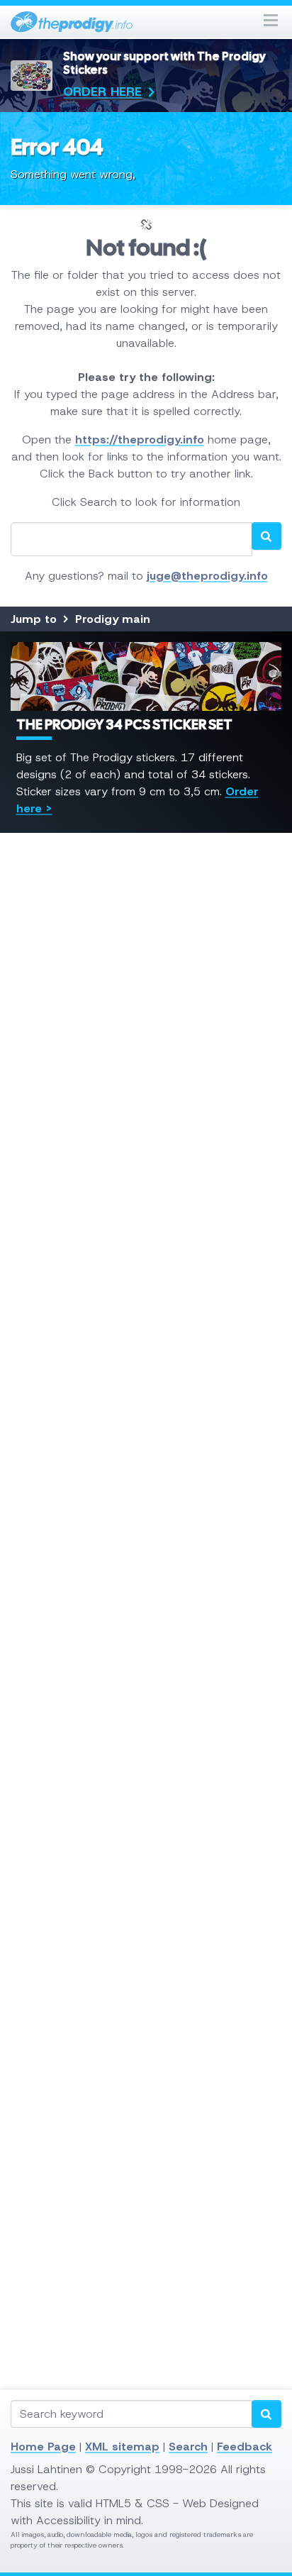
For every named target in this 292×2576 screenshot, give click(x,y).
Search (188, 2447)
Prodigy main (113, 619)
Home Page (43, 2447)
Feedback (245, 2447)
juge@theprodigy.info (207, 576)
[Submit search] (266, 2414)
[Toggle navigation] (271, 22)
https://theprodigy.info (140, 440)
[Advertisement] (146, 1459)
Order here (102, 92)
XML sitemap (122, 2447)
